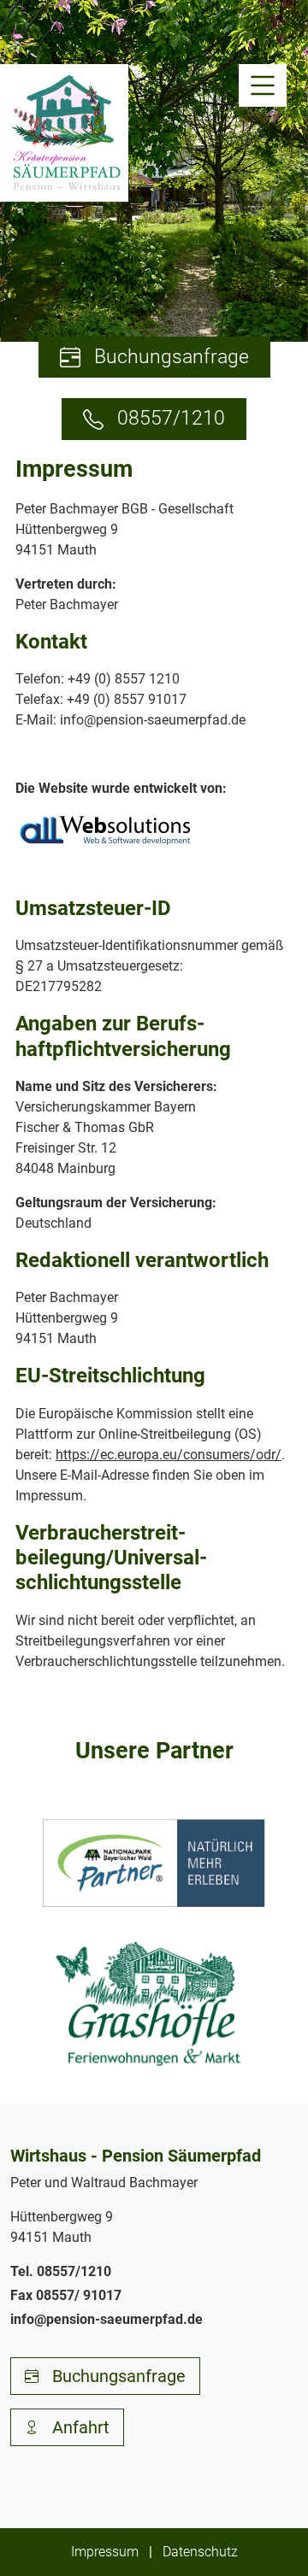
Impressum (105, 2552)
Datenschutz (200, 2552)
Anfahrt (81, 2427)
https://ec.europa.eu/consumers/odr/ (169, 1455)
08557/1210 (171, 418)
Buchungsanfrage (172, 357)
